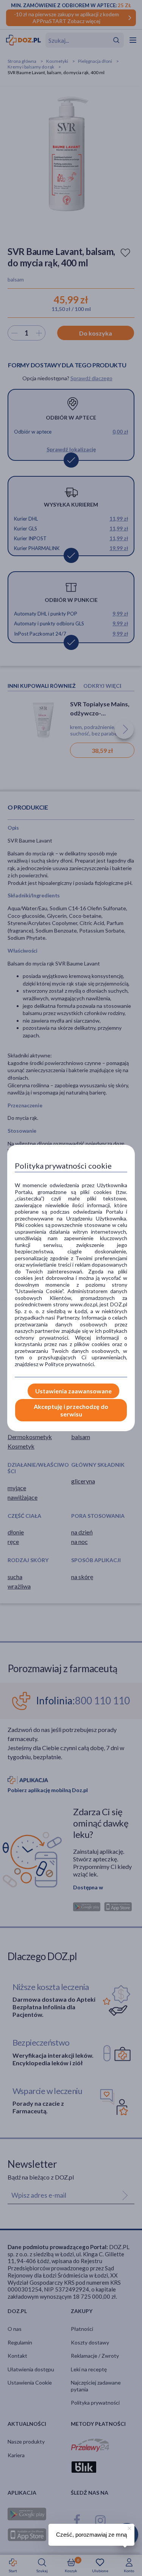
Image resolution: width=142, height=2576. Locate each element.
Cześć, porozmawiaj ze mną (91, 2535)
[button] (129, 2527)
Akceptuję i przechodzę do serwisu (71, 1410)
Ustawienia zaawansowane (73, 1391)
